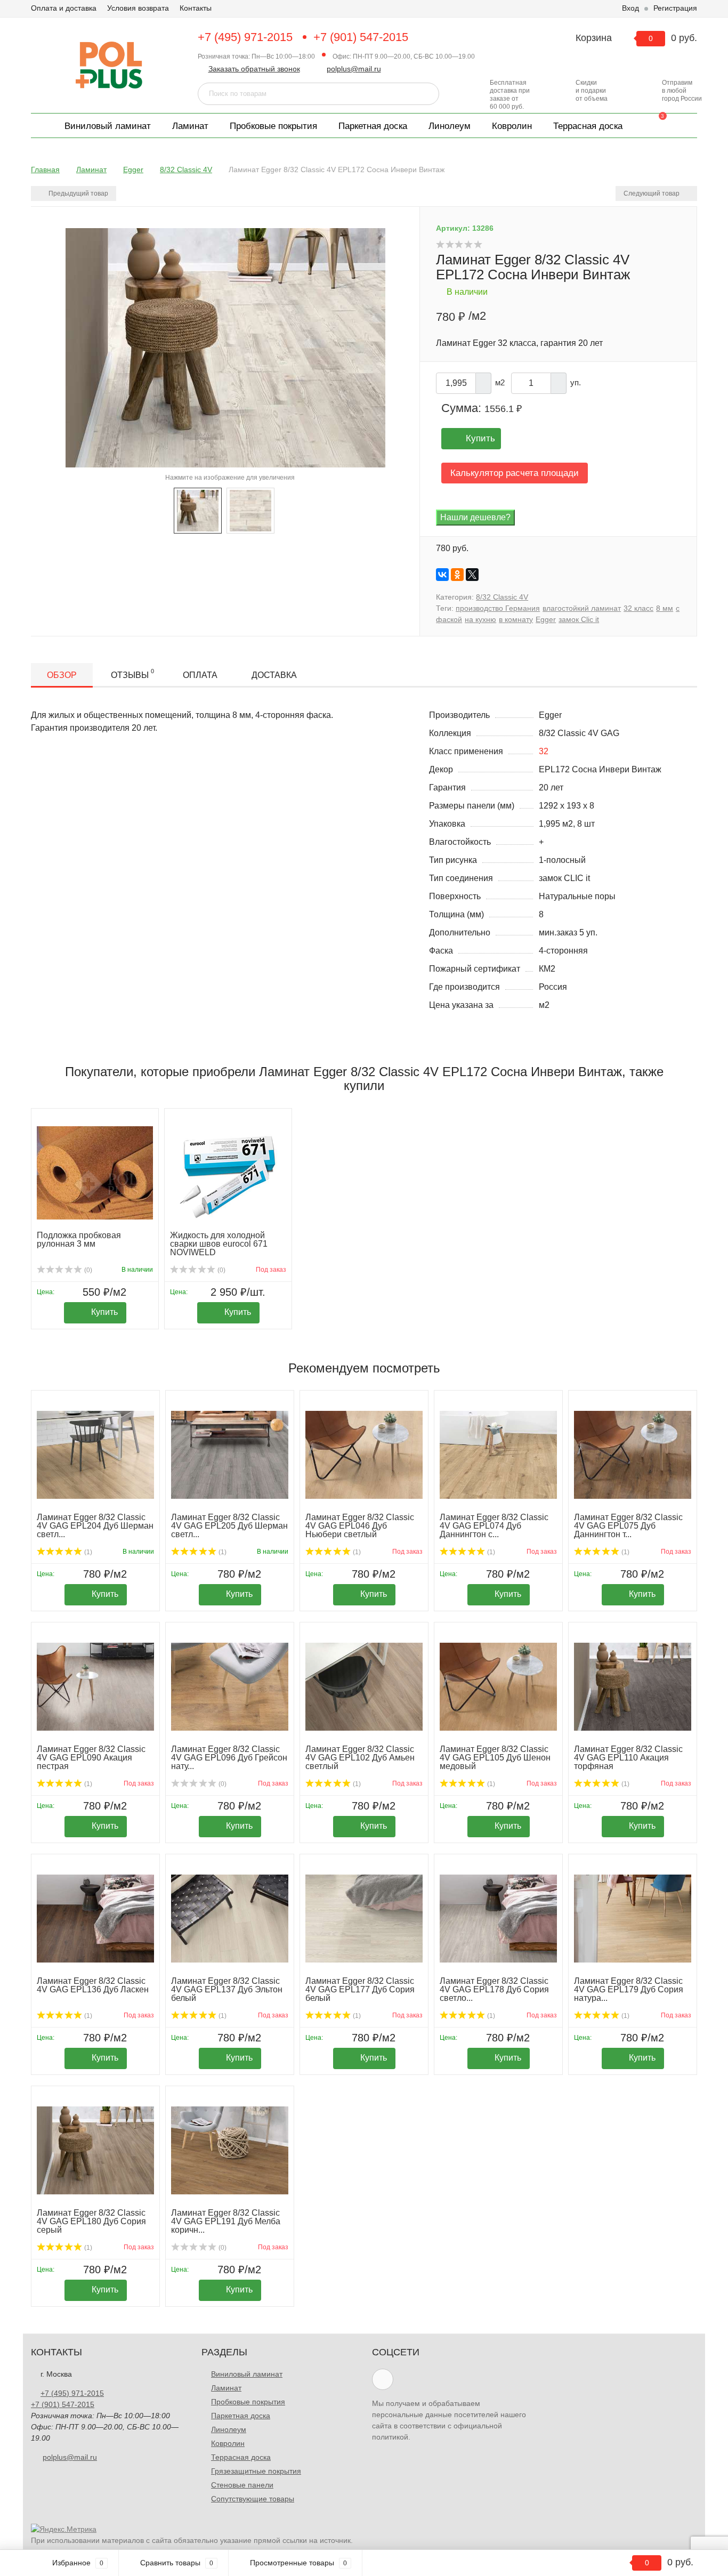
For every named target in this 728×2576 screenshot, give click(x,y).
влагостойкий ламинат (582, 608)
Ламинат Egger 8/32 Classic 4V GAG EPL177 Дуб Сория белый (360, 1989)
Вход (630, 8)
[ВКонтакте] (442, 575)
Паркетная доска (373, 126)
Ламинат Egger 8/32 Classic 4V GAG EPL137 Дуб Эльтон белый (227, 1989)
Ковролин (512, 126)
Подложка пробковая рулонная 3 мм (79, 1239)
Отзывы (132, 674)
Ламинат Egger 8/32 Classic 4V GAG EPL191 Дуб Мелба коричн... (226, 2221)
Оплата (200, 675)
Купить (480, 438)
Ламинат (190, 126)
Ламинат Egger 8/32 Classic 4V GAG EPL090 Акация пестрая (91, 1758)
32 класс (638, 608)
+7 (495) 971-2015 (245, 37)
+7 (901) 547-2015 (361, 37)
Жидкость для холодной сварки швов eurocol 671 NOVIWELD (219, 1244)
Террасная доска (588, 126)
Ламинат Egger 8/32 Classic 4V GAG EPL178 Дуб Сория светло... (494, 1989)
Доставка (274, 675)
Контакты (196, 8)
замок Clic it (579, 619)
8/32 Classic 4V (502, 597)
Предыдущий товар (78, 193)
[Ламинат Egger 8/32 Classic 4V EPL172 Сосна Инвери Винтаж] (198, 510)
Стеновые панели (242, 2485)
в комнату (516, 619)
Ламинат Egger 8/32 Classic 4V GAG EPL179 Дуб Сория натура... (629, 1989)
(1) (87, 1552)
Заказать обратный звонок (254, 69)
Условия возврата (138, 8)
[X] (472, 575)
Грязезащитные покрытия (256, 2471)
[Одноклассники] (457, 575)
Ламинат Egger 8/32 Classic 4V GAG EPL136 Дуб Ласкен (93, 1985)
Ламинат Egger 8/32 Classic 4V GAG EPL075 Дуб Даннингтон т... (628, 1526)
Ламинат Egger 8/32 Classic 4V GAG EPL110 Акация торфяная (628, 1758)
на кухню (480, 619)
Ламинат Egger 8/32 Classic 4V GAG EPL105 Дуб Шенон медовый (495, 1758)
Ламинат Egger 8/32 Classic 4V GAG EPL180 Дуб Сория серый (91, 2221)
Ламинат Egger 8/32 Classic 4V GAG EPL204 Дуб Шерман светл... (95, 1526)
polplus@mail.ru (354, 69)
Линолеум (450, 126)
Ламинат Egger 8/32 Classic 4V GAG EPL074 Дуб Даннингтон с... (494, 1526)
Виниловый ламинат (108, 126)
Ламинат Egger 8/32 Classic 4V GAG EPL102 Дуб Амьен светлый (360, 1758)
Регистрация (675, 8)
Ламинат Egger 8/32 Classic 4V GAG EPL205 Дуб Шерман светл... (229, 1526)
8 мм (665, 608)
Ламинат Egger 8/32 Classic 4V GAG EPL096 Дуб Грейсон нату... (229, 1758)
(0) (87, 1270)
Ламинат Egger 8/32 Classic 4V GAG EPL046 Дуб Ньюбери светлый (360, 1526)
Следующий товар (652, 193)
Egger (546, 619)
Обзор (62, 675)
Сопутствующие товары (253, 2499)
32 (544, 751)
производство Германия (498, 608)
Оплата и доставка (64, 8)
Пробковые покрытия (273, 126)
